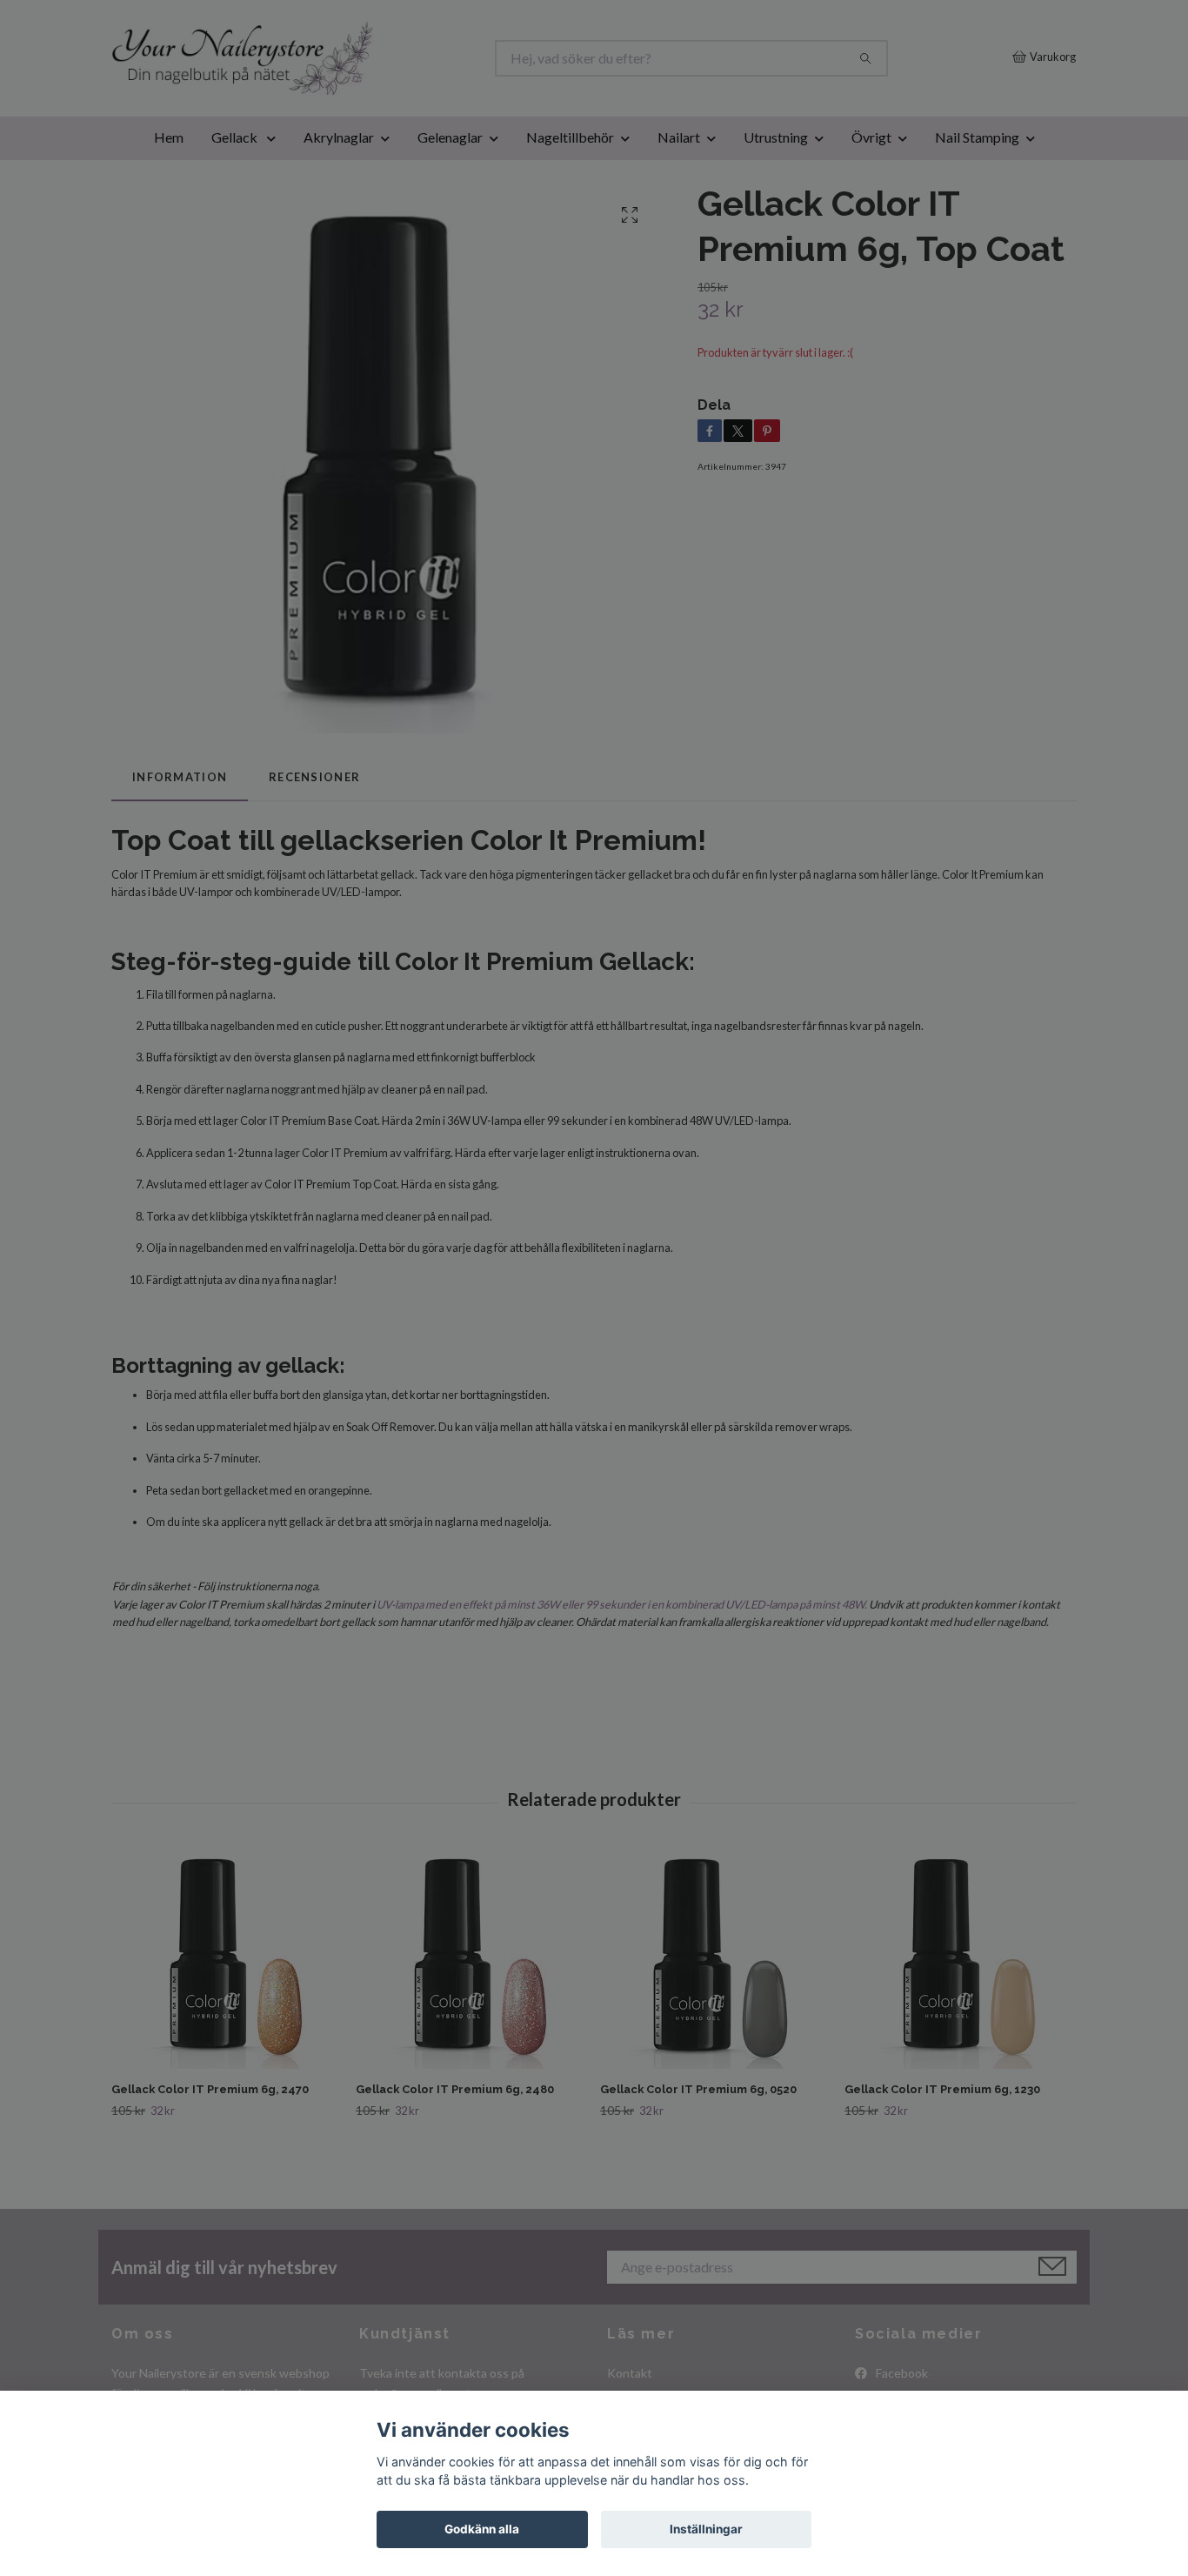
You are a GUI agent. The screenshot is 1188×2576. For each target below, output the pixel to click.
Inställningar (706, 2529)
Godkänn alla (482, 2529)
